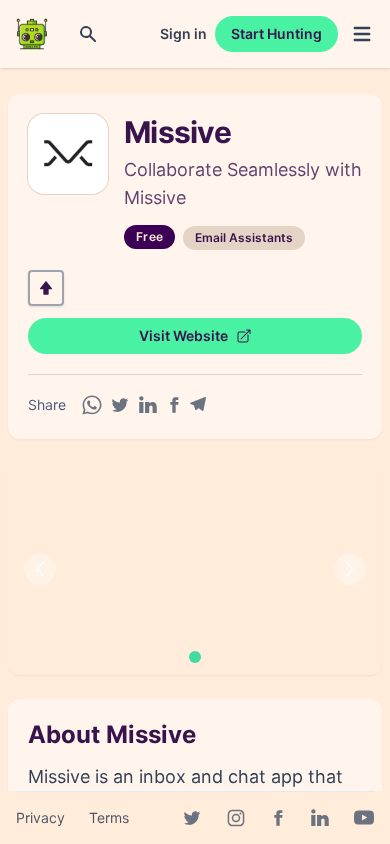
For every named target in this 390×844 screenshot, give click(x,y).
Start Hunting (276, 33)
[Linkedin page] (320, 818)
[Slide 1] (195, 657)
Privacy (40, 817)
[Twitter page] (192, 818)
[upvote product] (46, 288)
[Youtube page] (364, 818)
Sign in (183, 33)
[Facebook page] (278, 818)
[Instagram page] (236, 818)
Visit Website (183, 335)
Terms (109, 817)
